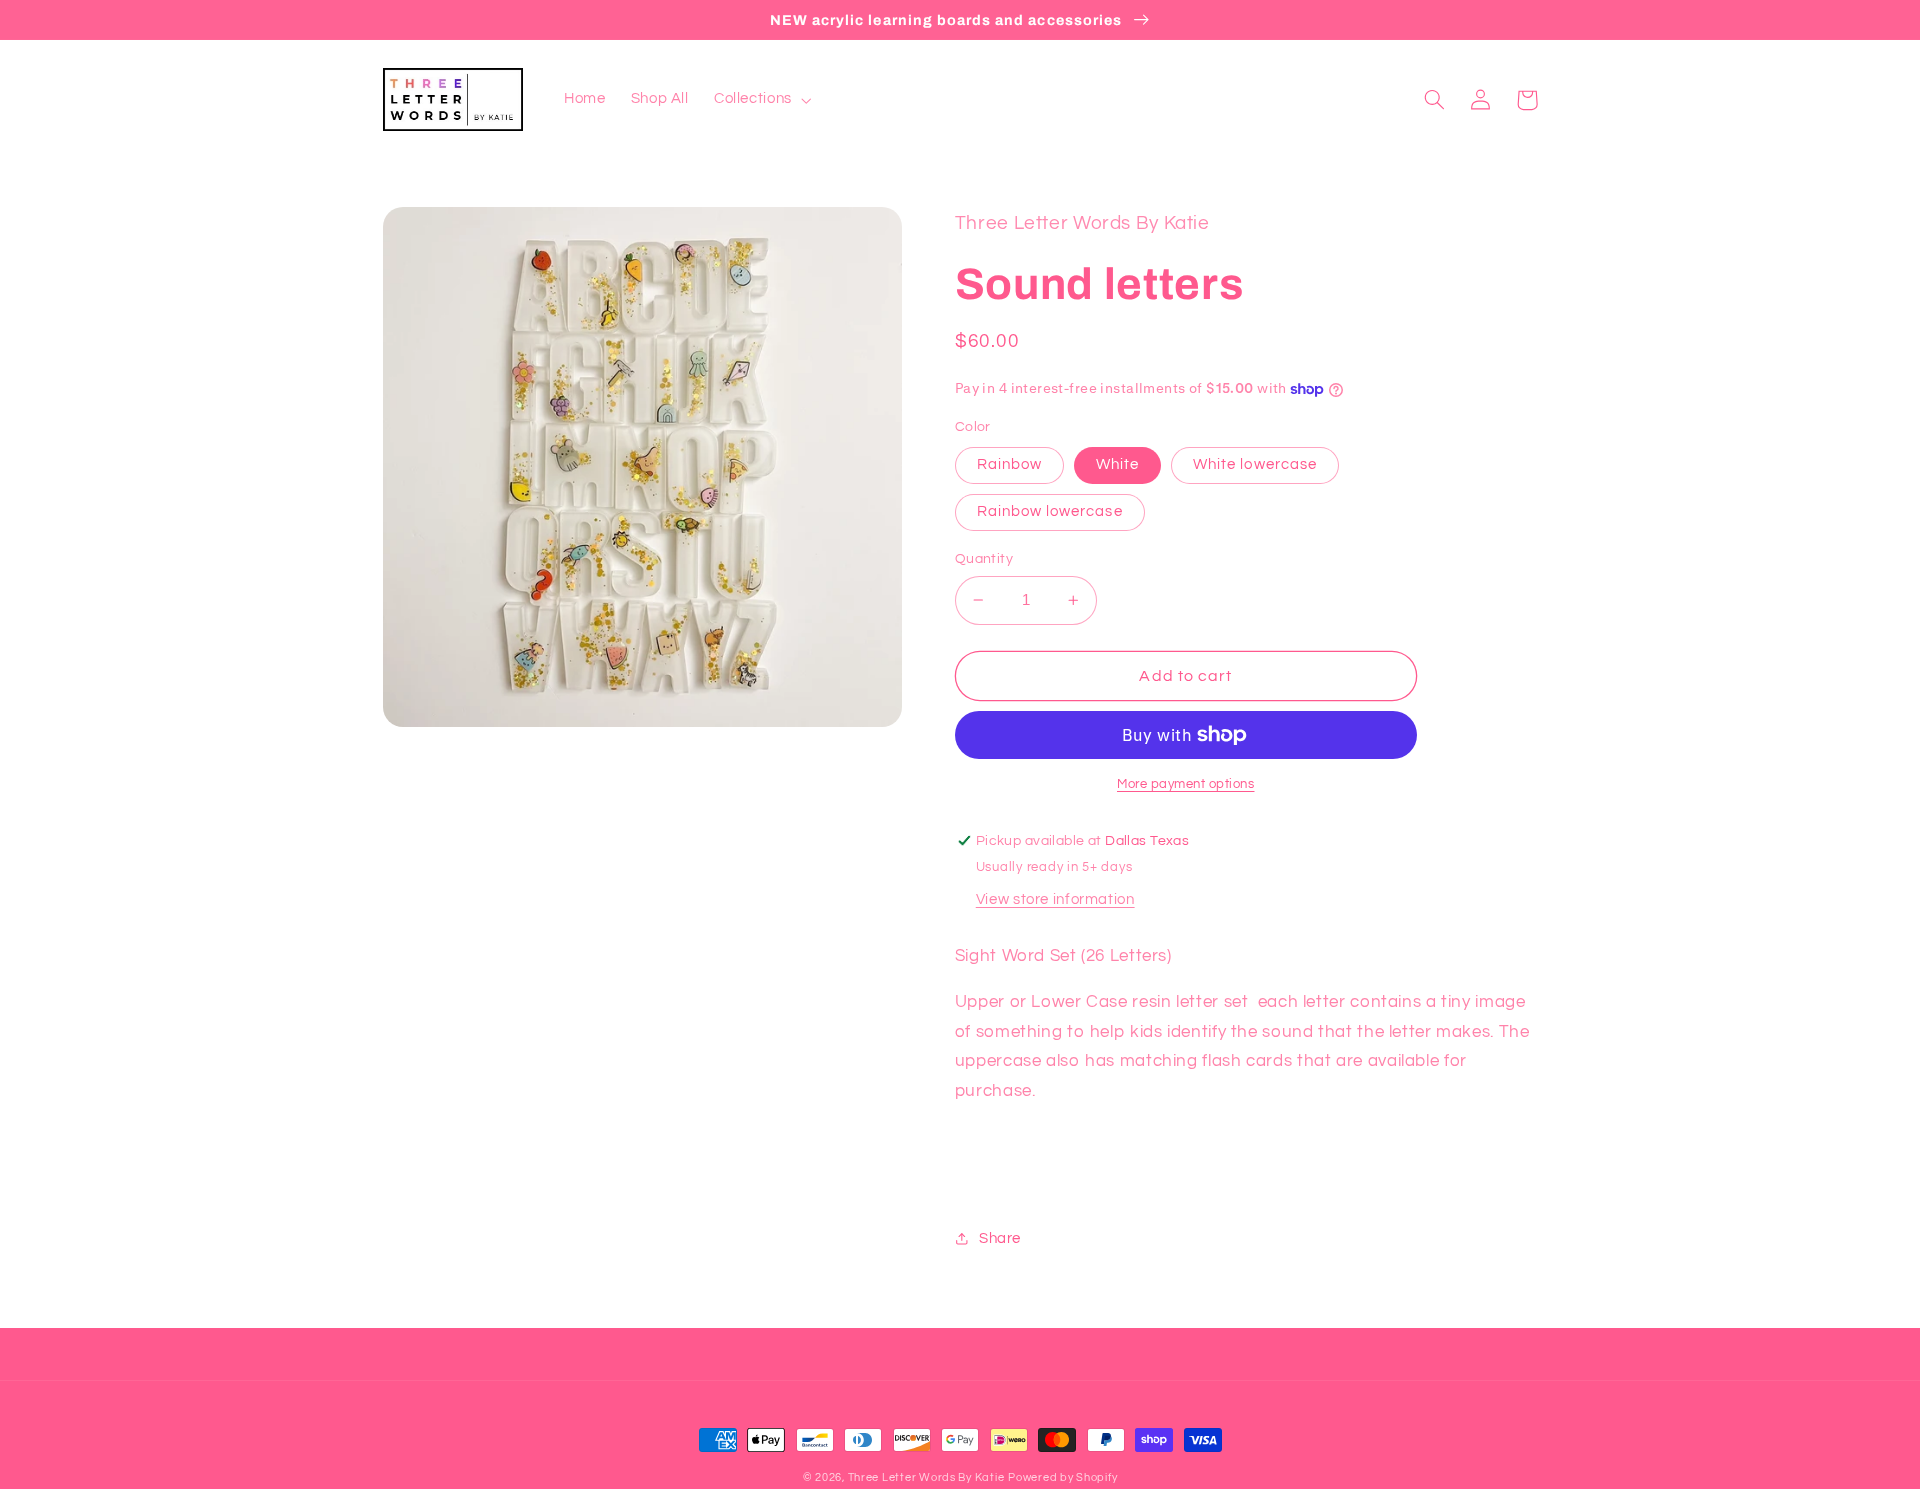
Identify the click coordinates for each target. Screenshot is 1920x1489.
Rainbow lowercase (1050, 511)
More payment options (1186, 784)
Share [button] (1000, 1238)
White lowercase (1255, 464)
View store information (1055, 899)
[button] (760, 100)
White (1117, 464)
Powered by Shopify (1062, 1477)
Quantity (984, 559)
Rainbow (1009, 464)
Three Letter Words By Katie (926, 1477)
